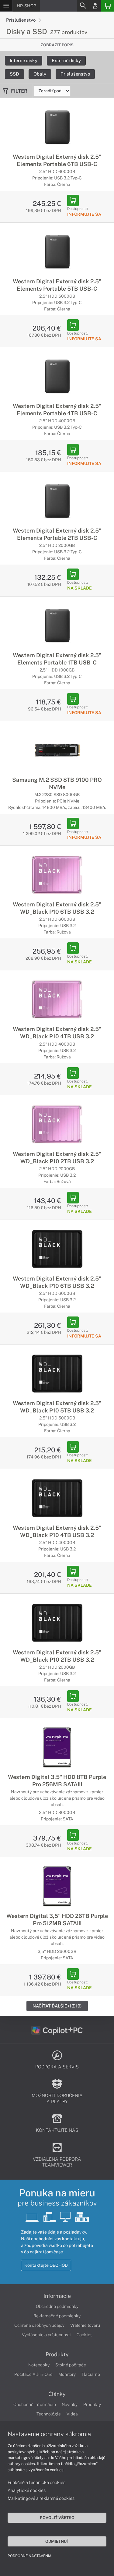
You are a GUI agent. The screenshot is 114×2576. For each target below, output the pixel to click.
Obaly (40, 74)
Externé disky (66, 60)
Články (57, 2394)
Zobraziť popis (57, 45)
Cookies (85, 2335)
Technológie (49, 2414)
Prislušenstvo (75, 74)
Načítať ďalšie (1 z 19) (57, 2006)
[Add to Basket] (73, 200)
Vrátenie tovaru (85, 2325)
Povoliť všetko (57, 2518)
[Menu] (6, 6)
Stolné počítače (71, 2365)
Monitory (67, 2374)
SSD (14, 74)
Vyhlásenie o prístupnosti (46, 2335)
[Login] (95, 6)
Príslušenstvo (21, 20)
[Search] (83, 6)
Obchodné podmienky (57, 2306)
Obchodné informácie (35, 2404)
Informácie (57, 2296)
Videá (72, 2414)
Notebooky (39, 2365)
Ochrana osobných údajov (39, 2325)
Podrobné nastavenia (30, 2556)
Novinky (70, 2404)
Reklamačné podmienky (57, 2316)
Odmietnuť (57, 2541)
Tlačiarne (91, 2374)
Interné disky (24, 60)
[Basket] (108, 6)
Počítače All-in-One (33, 2374)
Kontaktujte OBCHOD (46, 2265)
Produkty (57, 2355)
